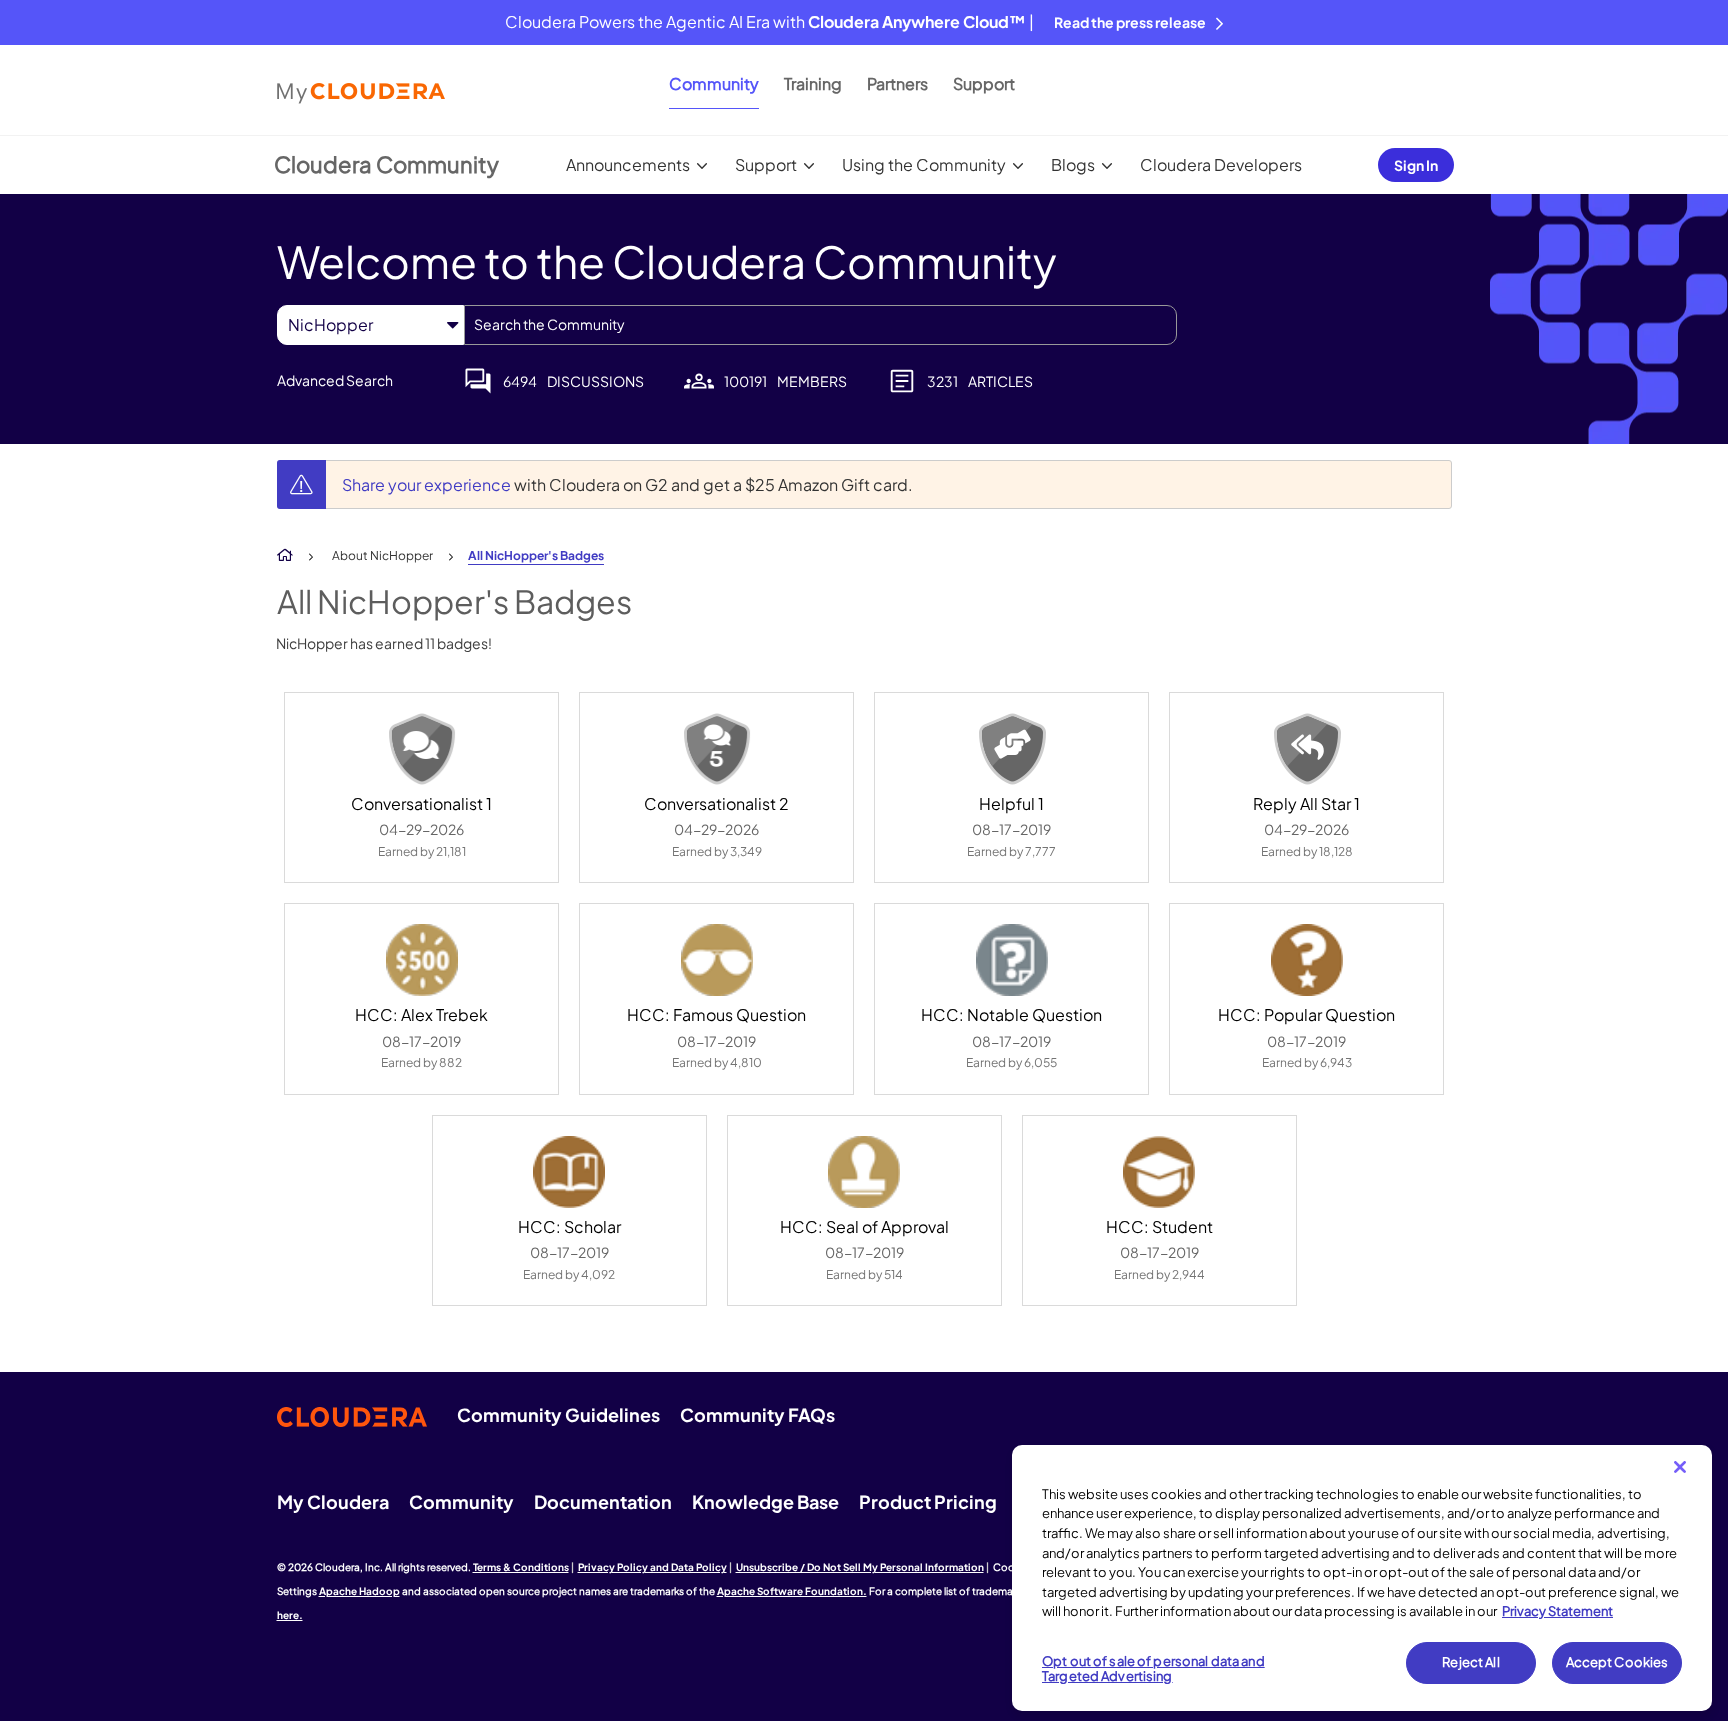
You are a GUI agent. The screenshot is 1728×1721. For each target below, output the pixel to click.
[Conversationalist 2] (717, 749)
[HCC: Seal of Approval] (864, 1172)
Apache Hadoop (359, 1591)
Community (714, 83)
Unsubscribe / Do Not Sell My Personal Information (860, 1567)
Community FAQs (757, 1414)
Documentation (603, 1501)
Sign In (1416, 165)
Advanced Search (335, 380)
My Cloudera (333, 1501)
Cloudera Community (386, 164)
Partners (897, 83)
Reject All (1470, 1662)
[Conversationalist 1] (422, 749)
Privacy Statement (1557, 1611)
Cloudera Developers (1221, 164)
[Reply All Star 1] (1307, 749)
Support (984, 83)
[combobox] (820, 325)
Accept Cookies (1617, 1662)
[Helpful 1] (1012, 749)
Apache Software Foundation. (792, 1591)
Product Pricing (928, 1501)
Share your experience (428, 484)
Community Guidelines (558, 1414)
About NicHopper (382, 555)
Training (813, 83)
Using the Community (924, 164)
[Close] (1680, 1467)
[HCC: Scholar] (569, 1172)
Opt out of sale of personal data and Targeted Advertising (1153, 1669)
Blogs (1073, 164)
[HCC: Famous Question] (717, 960)
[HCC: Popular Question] (1307, 960)
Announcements (628, 164)
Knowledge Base (765, 1501)
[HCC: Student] (1159, 1172)
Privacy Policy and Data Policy (652, 1567)
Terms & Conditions (521, 1567)
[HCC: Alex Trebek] (422, 960)
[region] (1362, 1578)
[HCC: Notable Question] (1012, 960)
